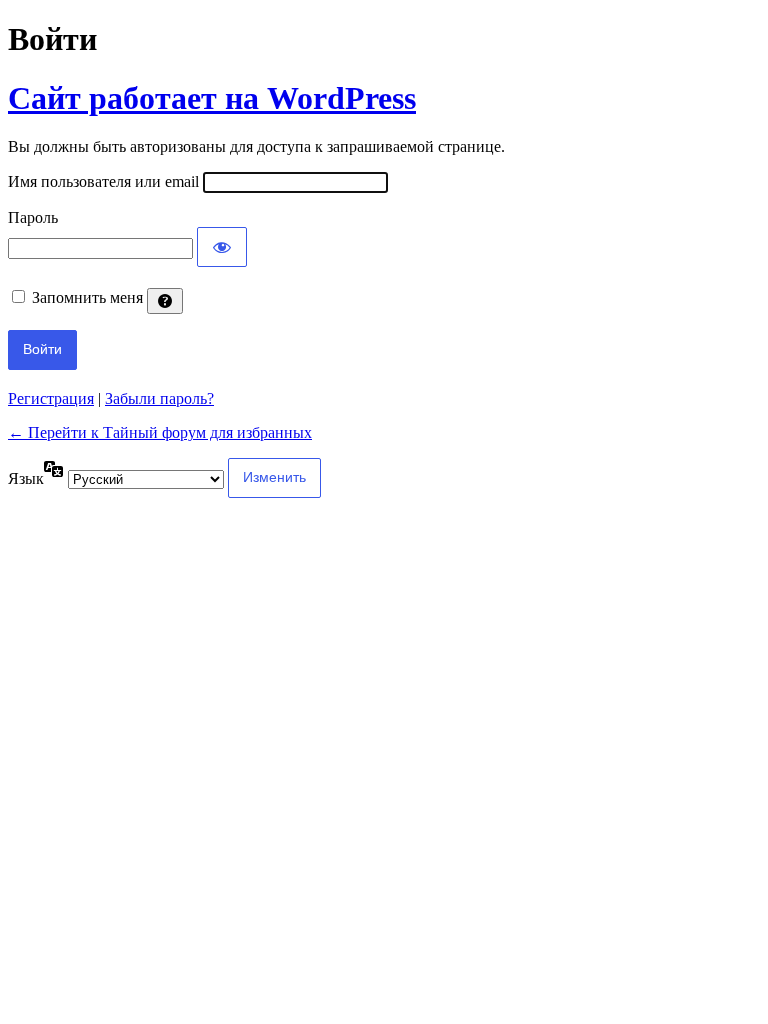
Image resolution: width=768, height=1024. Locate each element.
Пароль (33, 217)
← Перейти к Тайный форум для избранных (160, 432)
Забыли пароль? (159, 398)
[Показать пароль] (222, 247)
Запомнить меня (87, 297)
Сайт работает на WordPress (212, 98)
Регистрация (51, 398)
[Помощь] (165, 301)
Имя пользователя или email (103, 181)
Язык (26, 478)
